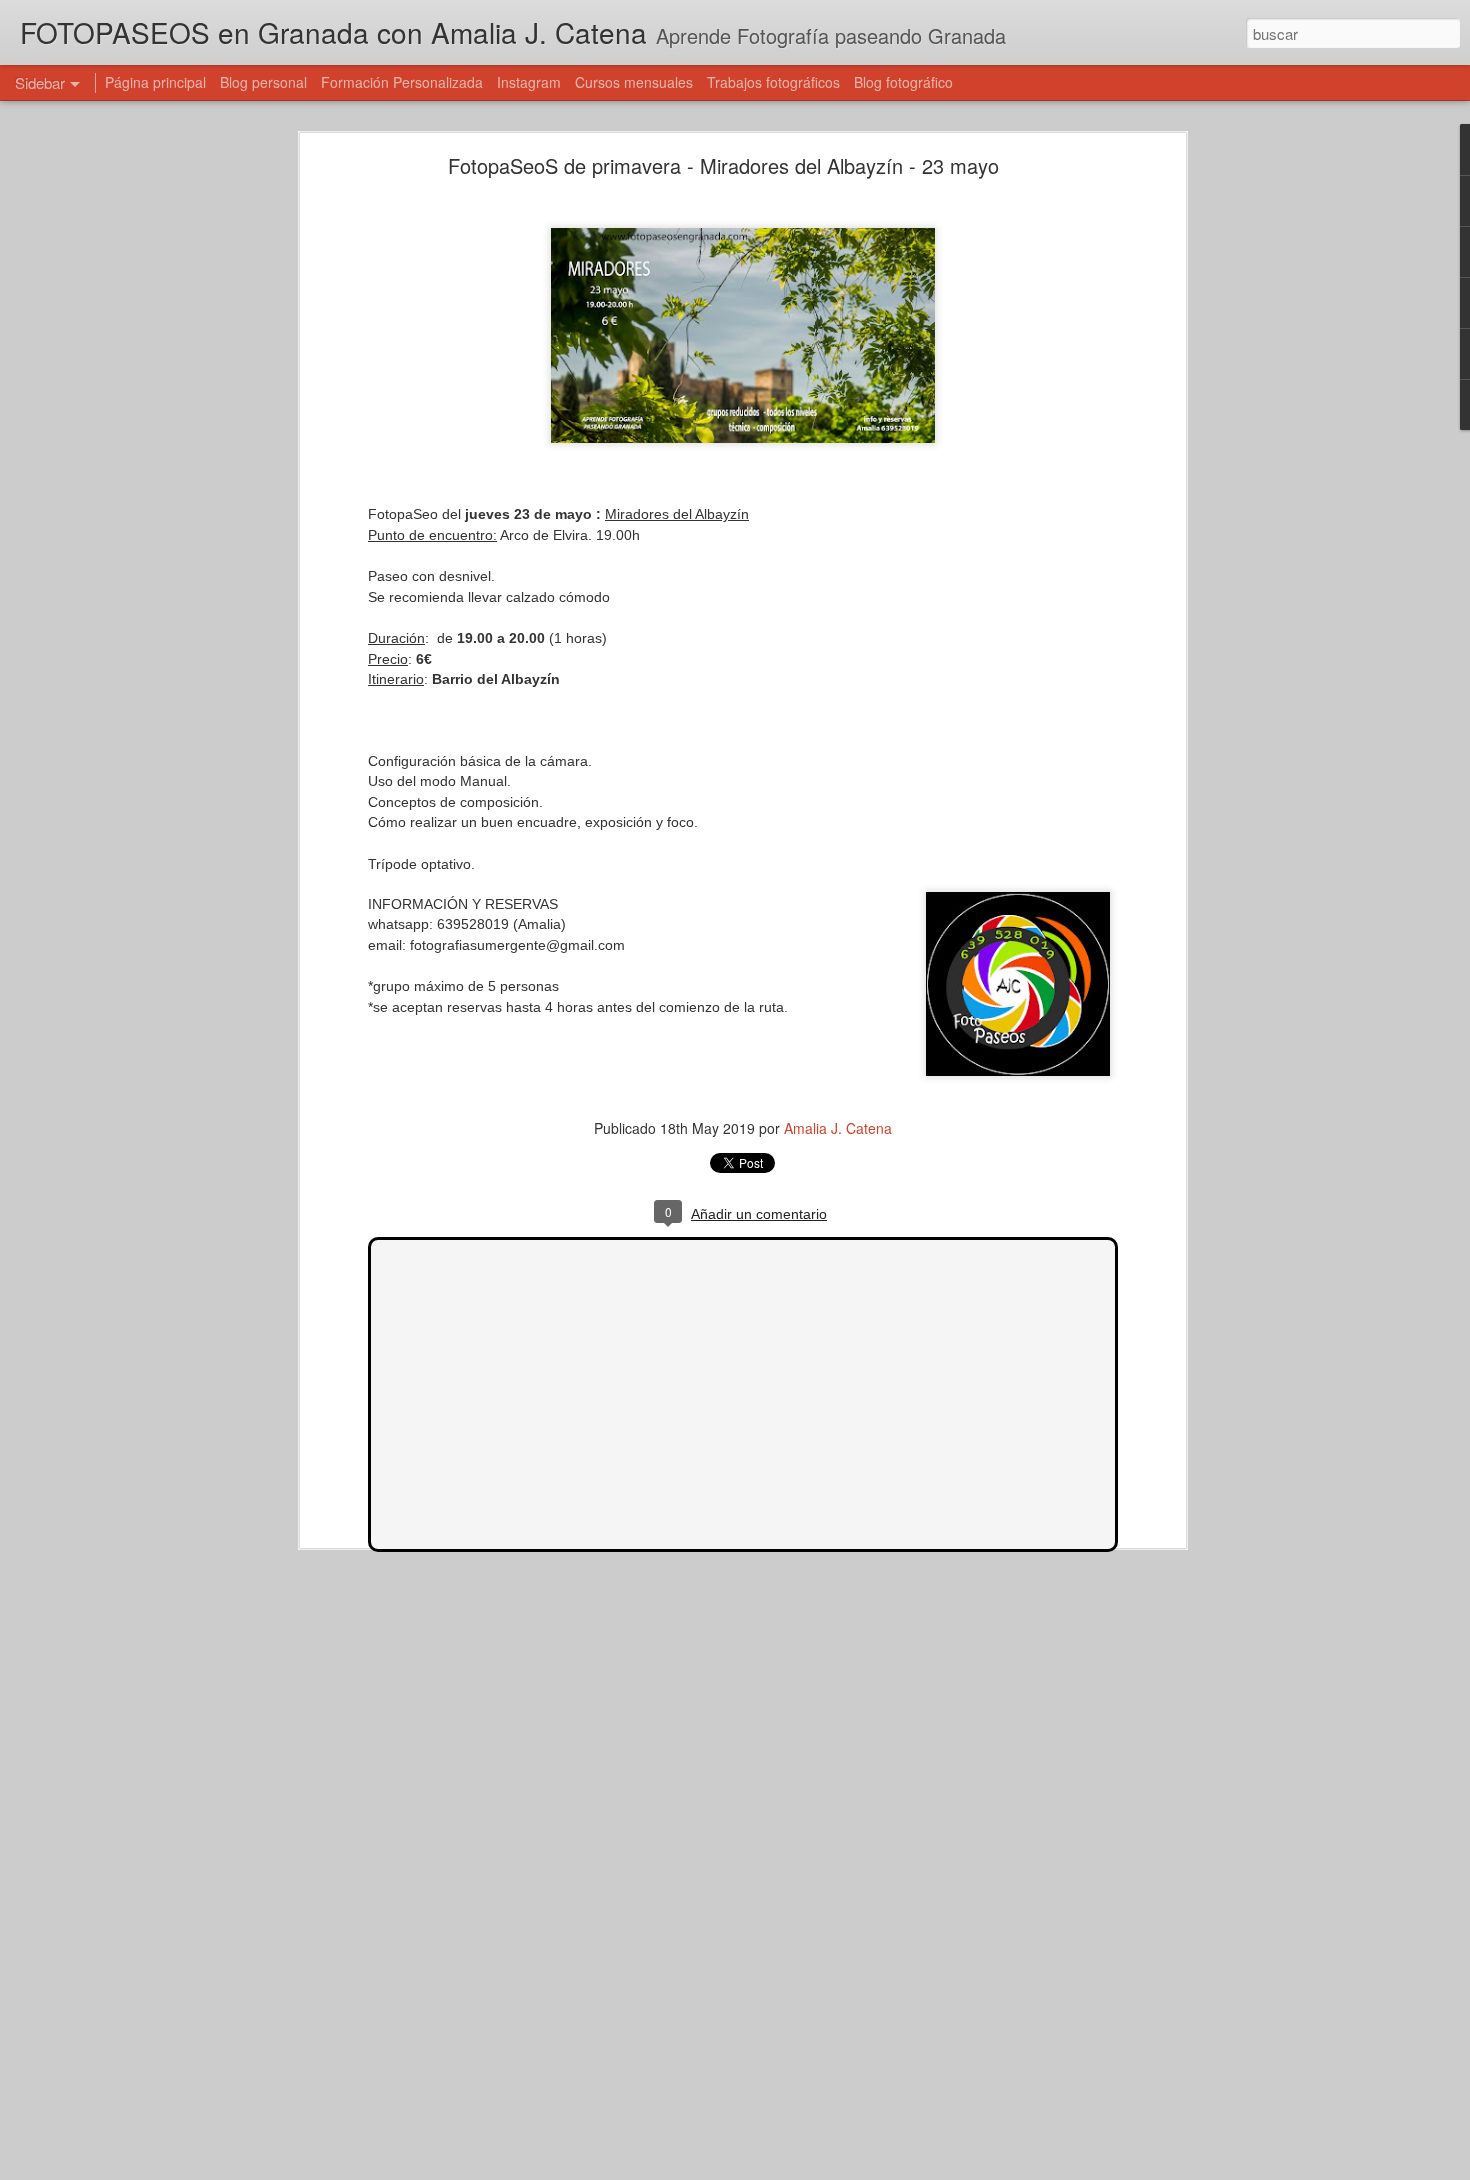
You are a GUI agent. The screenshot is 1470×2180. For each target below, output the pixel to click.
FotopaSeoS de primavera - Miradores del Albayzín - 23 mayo (723, 165)
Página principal (155, 82)
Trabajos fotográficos (773, 82)
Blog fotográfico (903, 82)
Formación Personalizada (402, 82)
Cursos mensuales (634, 82)
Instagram (529, 82)
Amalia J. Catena (838, 1128)
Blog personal (263, 82)
